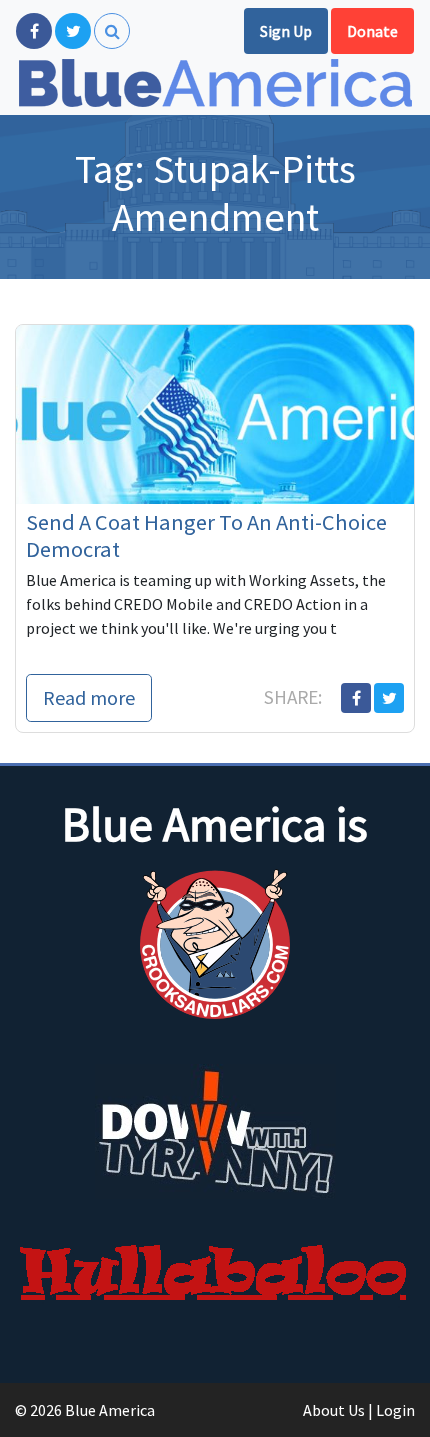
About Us (334, 1410)
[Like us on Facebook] (34, 31)
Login (395, 1410)
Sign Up (286, 31)
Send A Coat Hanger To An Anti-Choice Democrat (206, 535)
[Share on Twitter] (389, 698)
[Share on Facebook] (356, 698)
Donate (372, 31)
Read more (89, 697)
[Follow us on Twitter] (73, 31)
